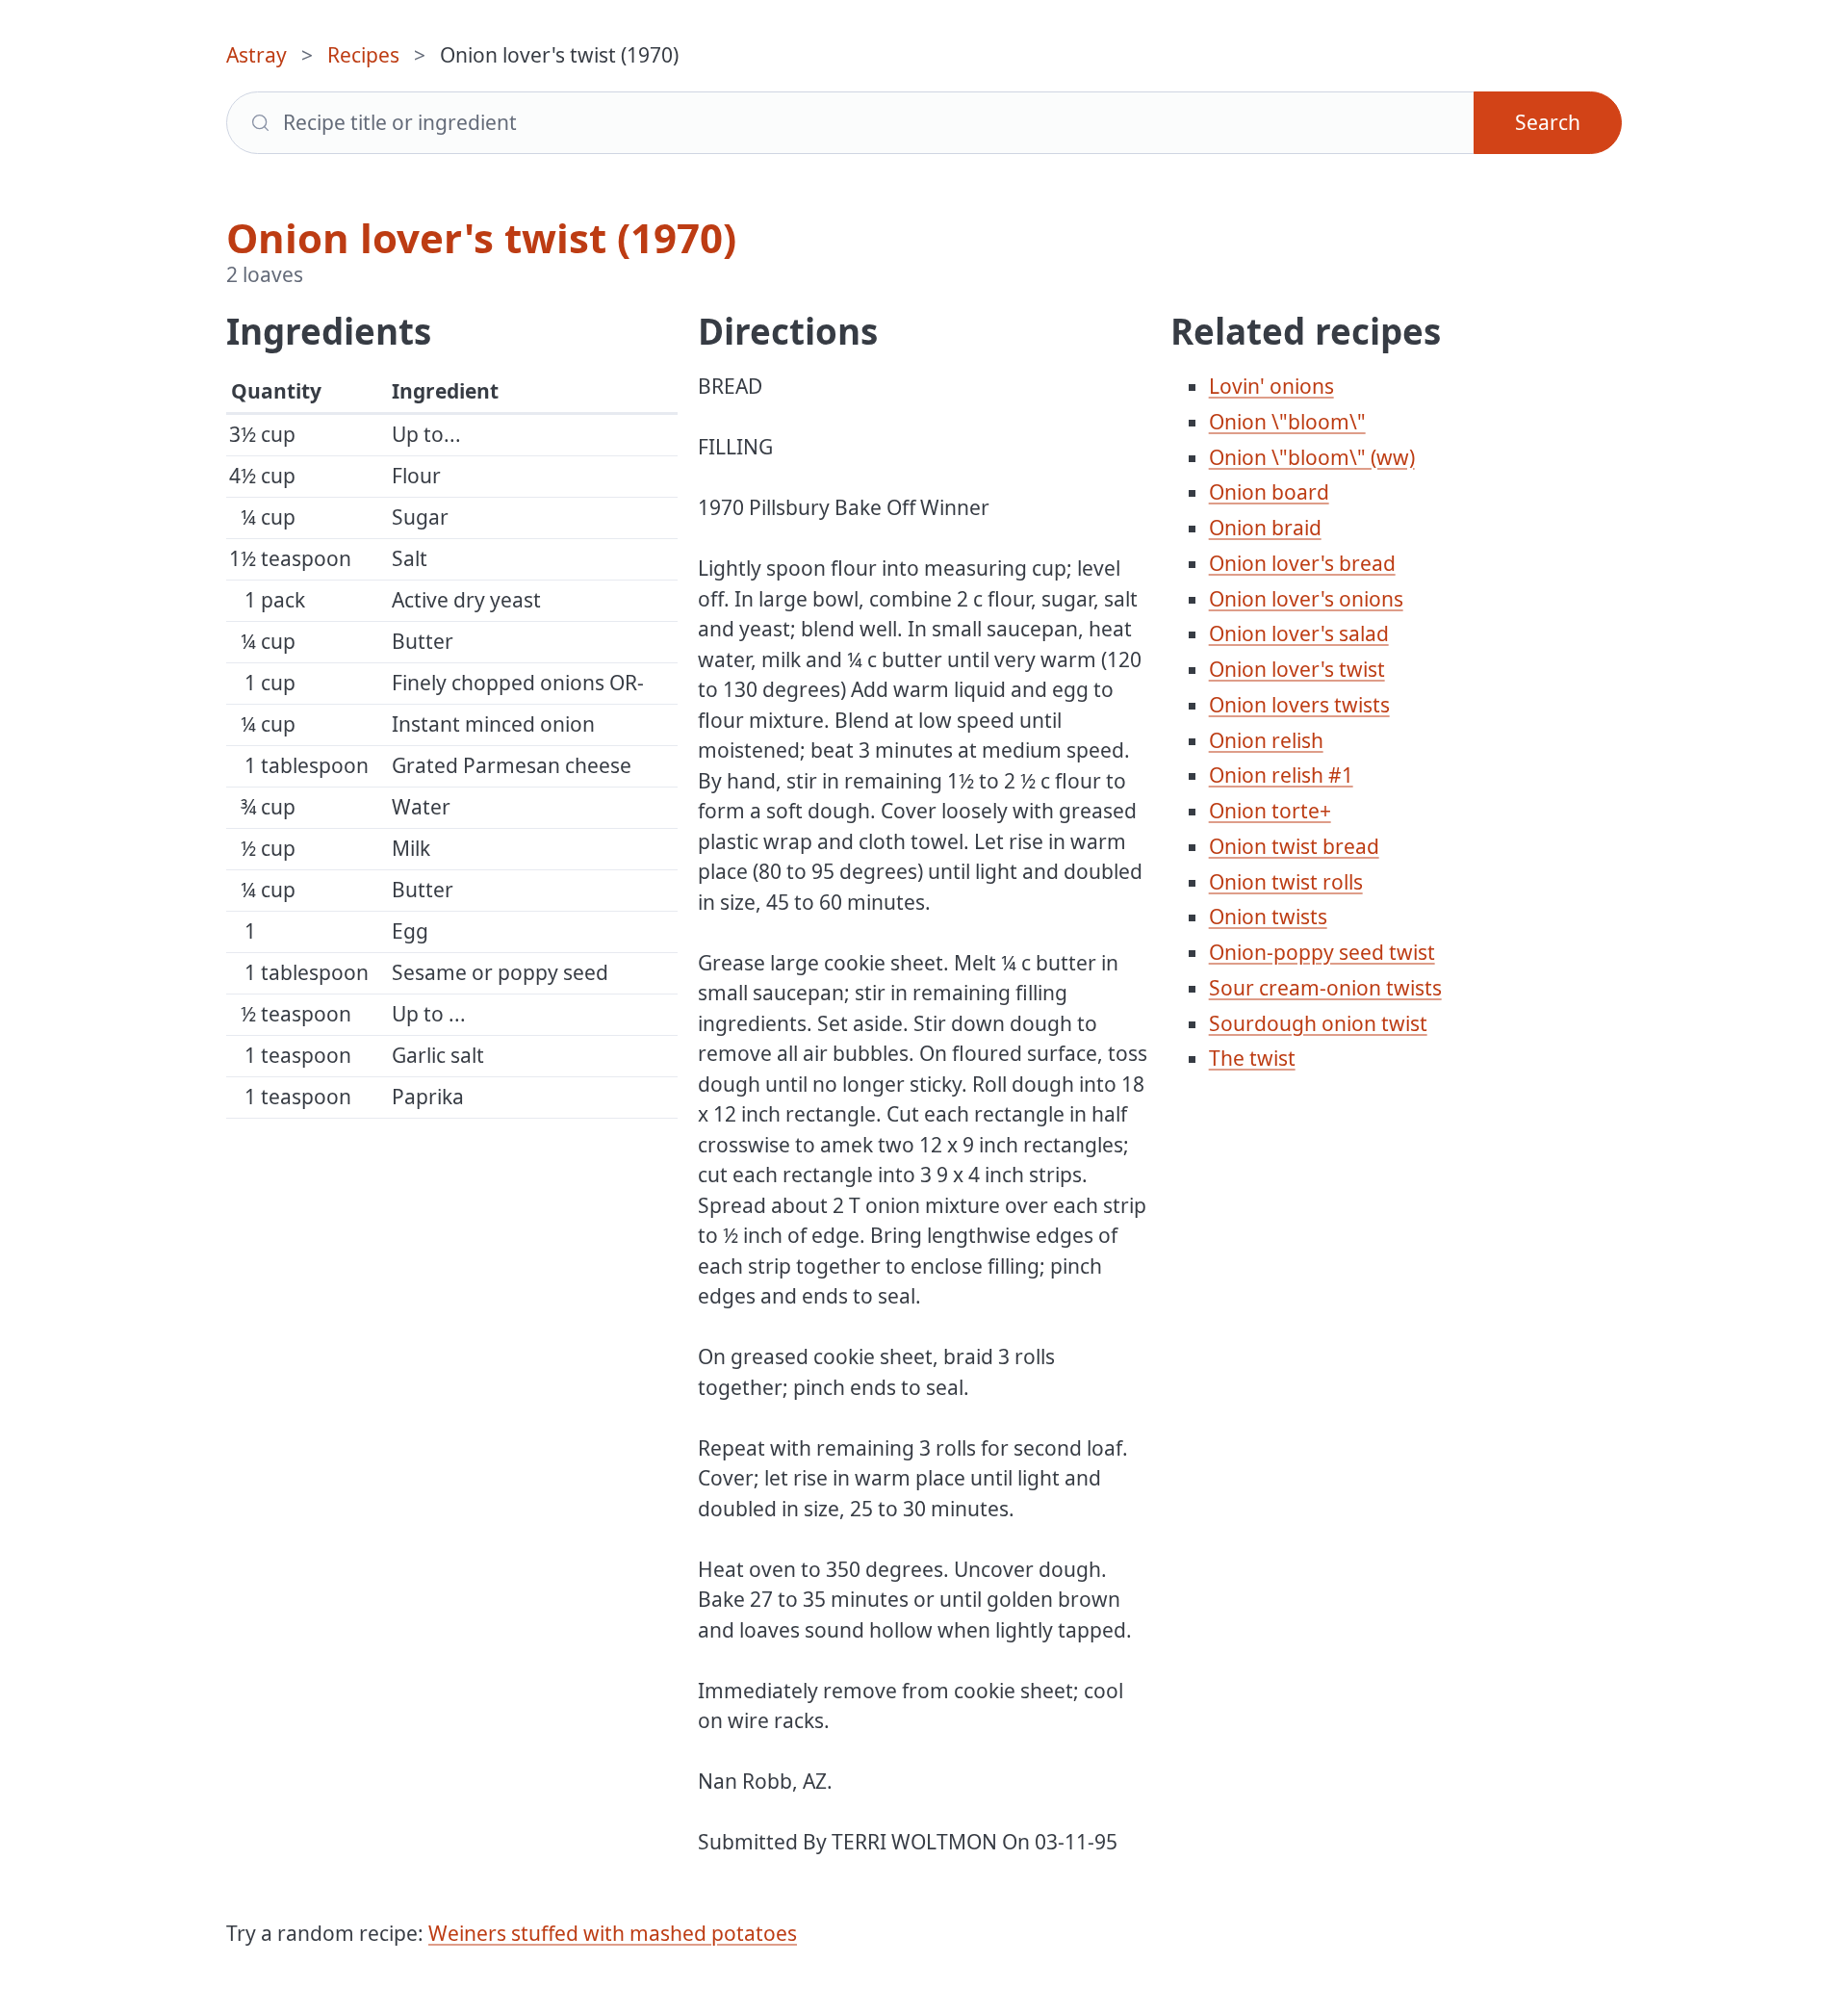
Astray (257, 55)
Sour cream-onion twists (1325, 988)
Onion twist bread (1294, 846)
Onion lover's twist (1297, 669)
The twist (1252, 1058)
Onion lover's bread (1302, 563)
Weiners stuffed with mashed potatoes (613, 1933)
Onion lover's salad (1299, 633)
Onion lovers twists (1299, 705)
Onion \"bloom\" (1287, 422)
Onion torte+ (1270, 811)
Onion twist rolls (1286, 882)
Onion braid (1265, 528)
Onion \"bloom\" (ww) (1312, 457)
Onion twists (1268, 917)
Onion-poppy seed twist (1322, 952)
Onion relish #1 (1281, 775)
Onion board (1269, 492)
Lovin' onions (1271, 386)
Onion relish (1266, 740)
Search (1548, 122)
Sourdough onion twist (1318, 1023)
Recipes (363, 55)
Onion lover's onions (1306, 599)
